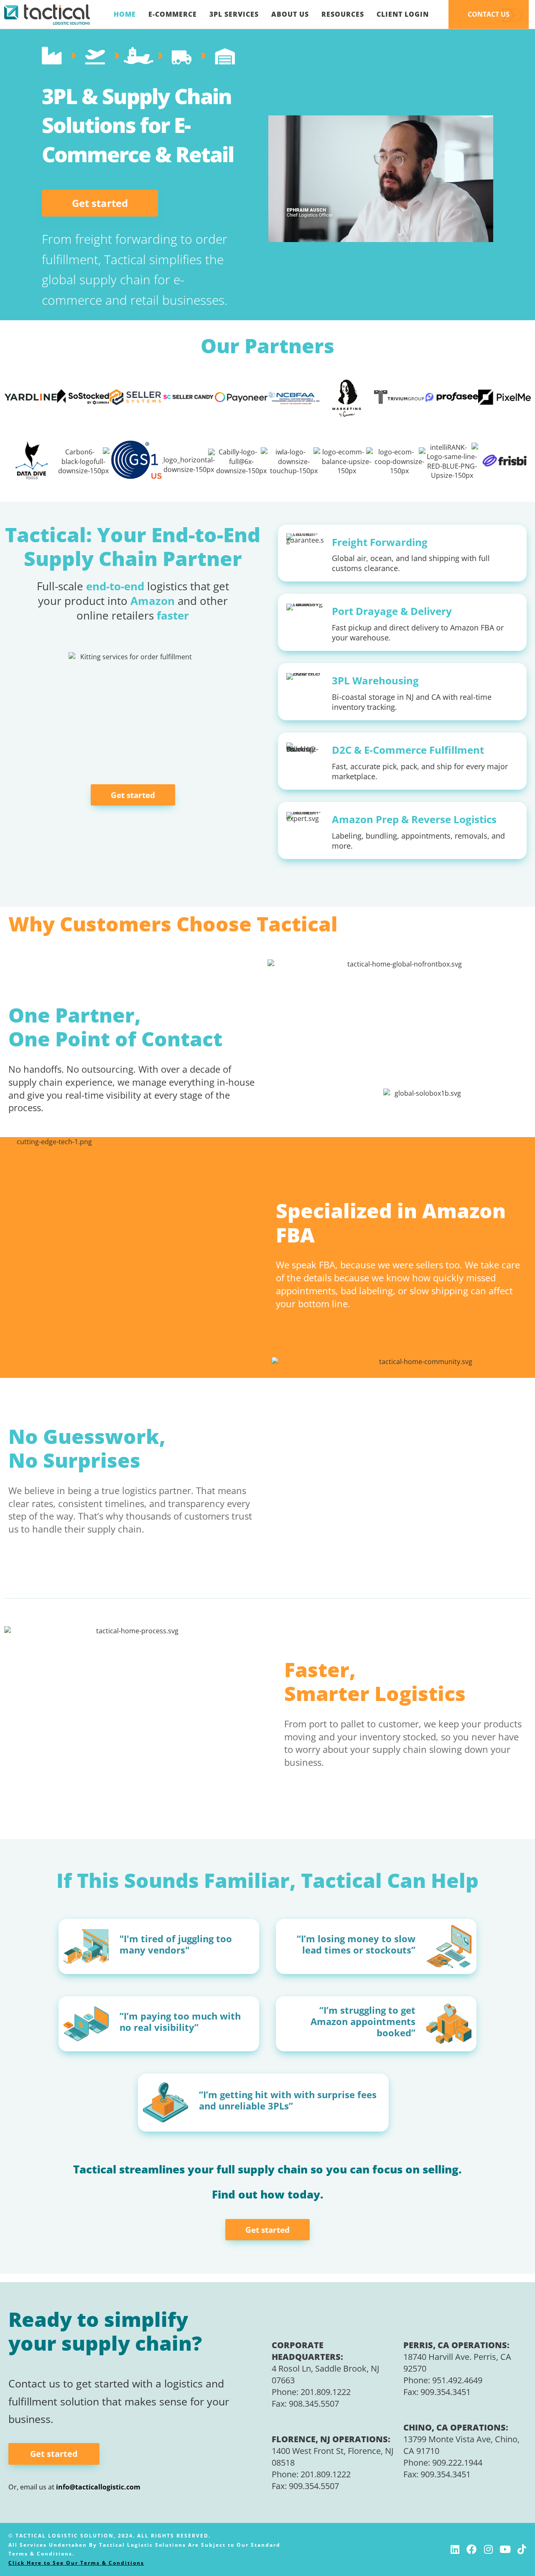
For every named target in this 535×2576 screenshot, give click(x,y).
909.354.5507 (314, 2486)
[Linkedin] (455, 2549)
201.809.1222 (326, 2392)
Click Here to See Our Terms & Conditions (76, 2563)
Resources (343, 14)
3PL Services (234, 14)
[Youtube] (505, 2549)
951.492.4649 (457, 2380)
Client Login (403, 14)
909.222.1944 (457, 2463)
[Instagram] (488, 2549)
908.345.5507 (314, 2404)
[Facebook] (471, 2549)
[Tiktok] (522, 2549)
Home (125, 14)
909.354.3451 (446, 2392)
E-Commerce (173, 14)
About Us (290, 14)
